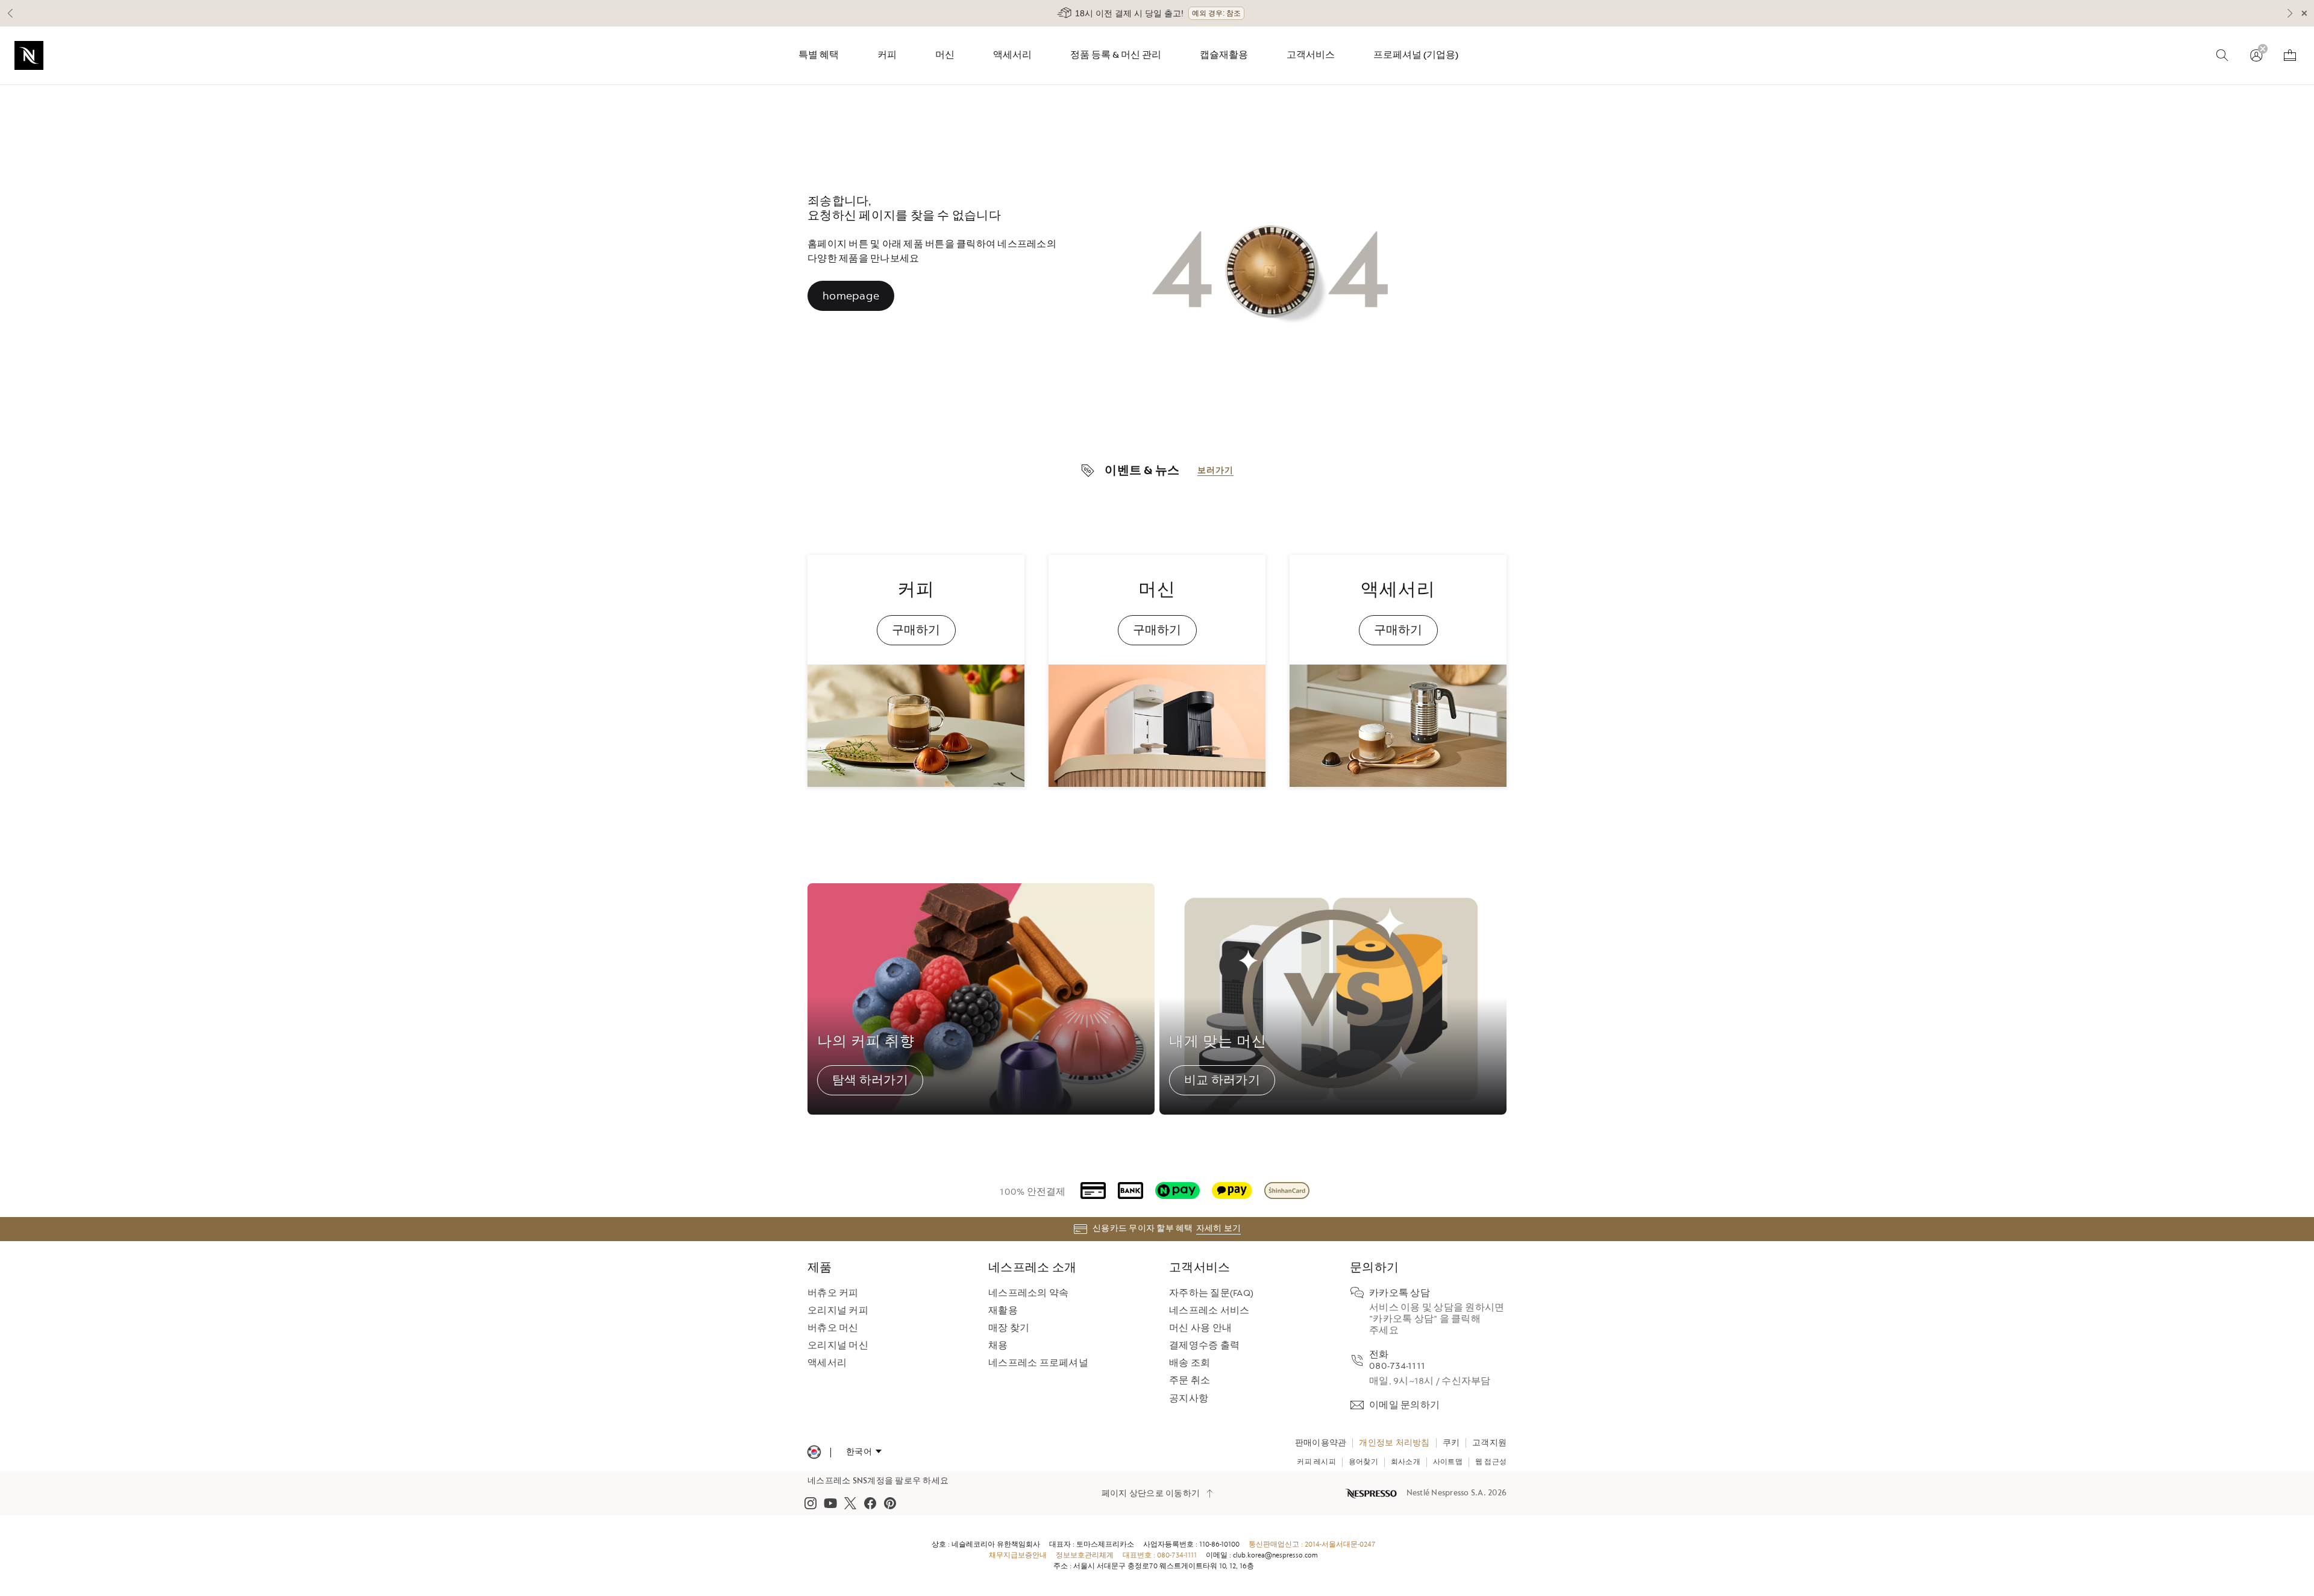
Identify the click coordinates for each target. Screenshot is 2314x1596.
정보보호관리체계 (1085, 1555)
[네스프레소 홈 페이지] (1372, 1493)
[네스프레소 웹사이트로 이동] (29, 55)
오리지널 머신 (838, 1346)
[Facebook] (870, 1503)
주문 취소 (1190, 1381)
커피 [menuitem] (887, 55)
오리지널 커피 (838, 1311)
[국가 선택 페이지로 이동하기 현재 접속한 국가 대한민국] (814, 1452)
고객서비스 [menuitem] (1311, 55)
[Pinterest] (890, 1503)
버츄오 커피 (833, 1293)
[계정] (2256, 55)
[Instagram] (811, 1503)
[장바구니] (2290, 55)
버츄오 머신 (833, 1328)
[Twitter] (850, 1503)
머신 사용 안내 (1200, 1328)
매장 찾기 (1009, 1328)
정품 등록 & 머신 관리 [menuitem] (1116, 55)
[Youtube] (830, 1503)
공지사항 (1189, 1399)
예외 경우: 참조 (1216, 13)
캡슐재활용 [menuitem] (1224, 55)
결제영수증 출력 (1204, 1346)
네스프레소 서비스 (1209, 1311)
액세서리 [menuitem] (1012, 55)
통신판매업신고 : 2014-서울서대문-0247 (1312, 1544)
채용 (998, 1346)
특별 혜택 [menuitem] (819, 55)
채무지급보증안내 (1018, 1555)
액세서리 (827, 1363)
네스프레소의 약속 (1028, 1293)
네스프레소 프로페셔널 (1038, 1363)
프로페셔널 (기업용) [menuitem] (1416, 55)
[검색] (2222, 55)
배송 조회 (1190, 1363)
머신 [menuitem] (945, 55)
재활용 (1003, 1311)
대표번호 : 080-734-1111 (1160, 1555)
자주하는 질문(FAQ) (1211, 1293)
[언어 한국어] (864, 1452)
